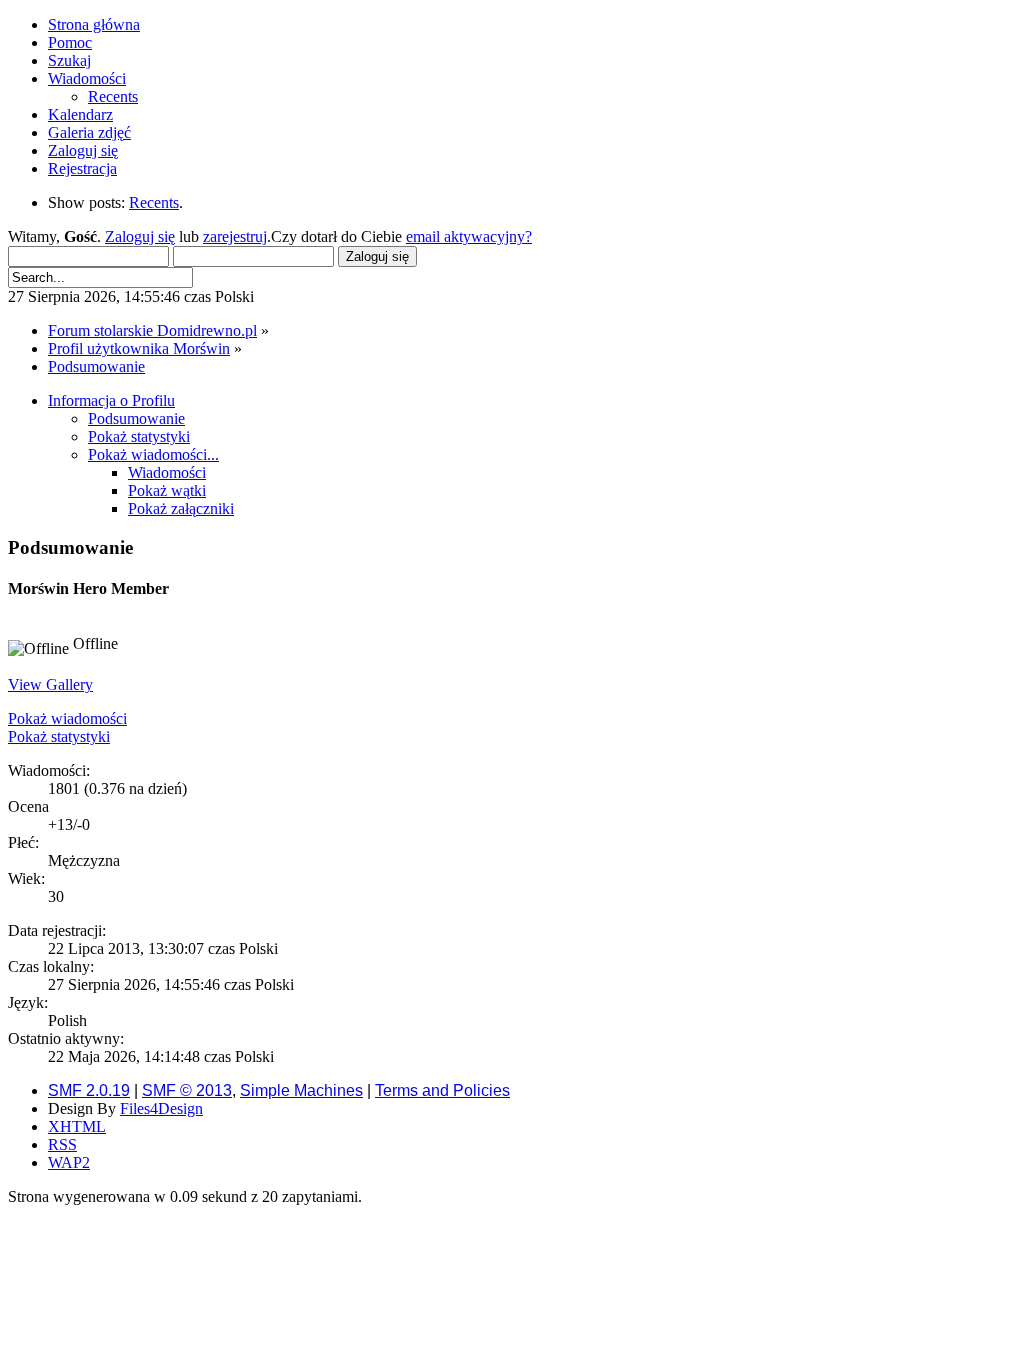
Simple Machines (301, 1090)
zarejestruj (235, 236)
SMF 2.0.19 (89, 1090)
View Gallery (50, 684)
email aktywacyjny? (469, 236)
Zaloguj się (140, 236)
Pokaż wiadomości (67, 718)
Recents (154, 202)
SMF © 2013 (187, 1090)
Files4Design (161, 1108)
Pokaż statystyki (59, 736)
